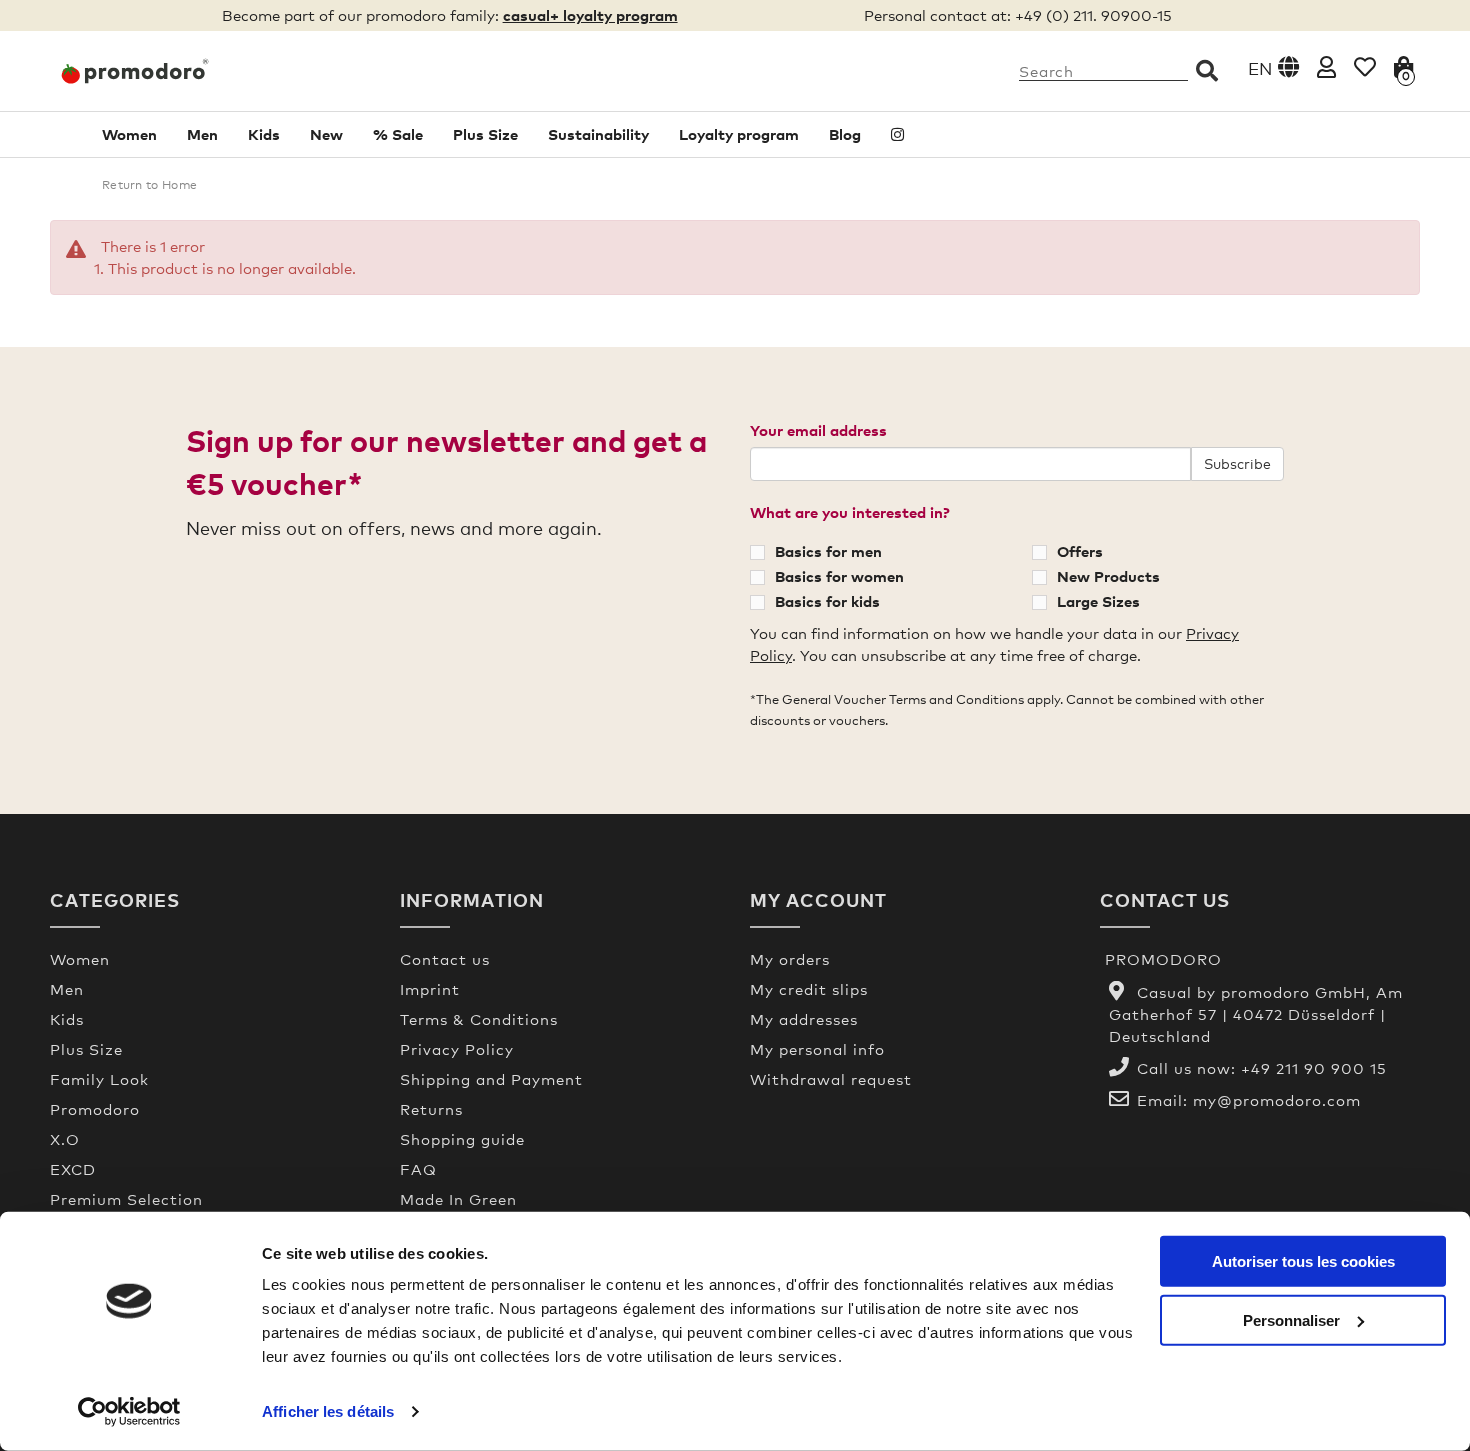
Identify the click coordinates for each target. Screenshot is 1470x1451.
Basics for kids (827, 601)
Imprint (430, 989)
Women (129, 134)
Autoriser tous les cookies (1303, 1261)
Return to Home (149, 185)
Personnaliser (1291, 1319)
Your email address (818, 430)
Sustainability (598, 134)
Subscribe (1237, 463)
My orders (790, 959)
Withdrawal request (831, 1079)
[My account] (1326, 66)
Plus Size (485, 134)
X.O (65, 1139)
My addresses (804, 1019)
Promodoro (95, 1109)
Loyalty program (739, 134)
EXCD (73, 1169)
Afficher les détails (328, 1411)
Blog (845, 134)
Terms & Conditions (479, 1019)
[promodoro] (210, 71)
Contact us (445, 959)
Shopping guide (462, 1139)
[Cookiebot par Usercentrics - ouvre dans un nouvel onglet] (129, 1412)
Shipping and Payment (491, 1079)
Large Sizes (1098, 601)
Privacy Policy (457, 1049)
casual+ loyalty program (590, 15)
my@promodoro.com (1277, 1100)
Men (202, 134)
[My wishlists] (1365, 66)
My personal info (817, 1049)
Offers (1080, 551)
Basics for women (839, 576)
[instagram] (897, 134)
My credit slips (809, 989)
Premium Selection (126, 1199)
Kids (264, 134)
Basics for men (828, 551)
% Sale (398, 134)
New (326, 134)
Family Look (99, 1079)
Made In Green (458, 1199)
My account (818, 899)
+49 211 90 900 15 (1314, 1068)
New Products (1108, 576)
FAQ (418, 1169)
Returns (431, 1109)
